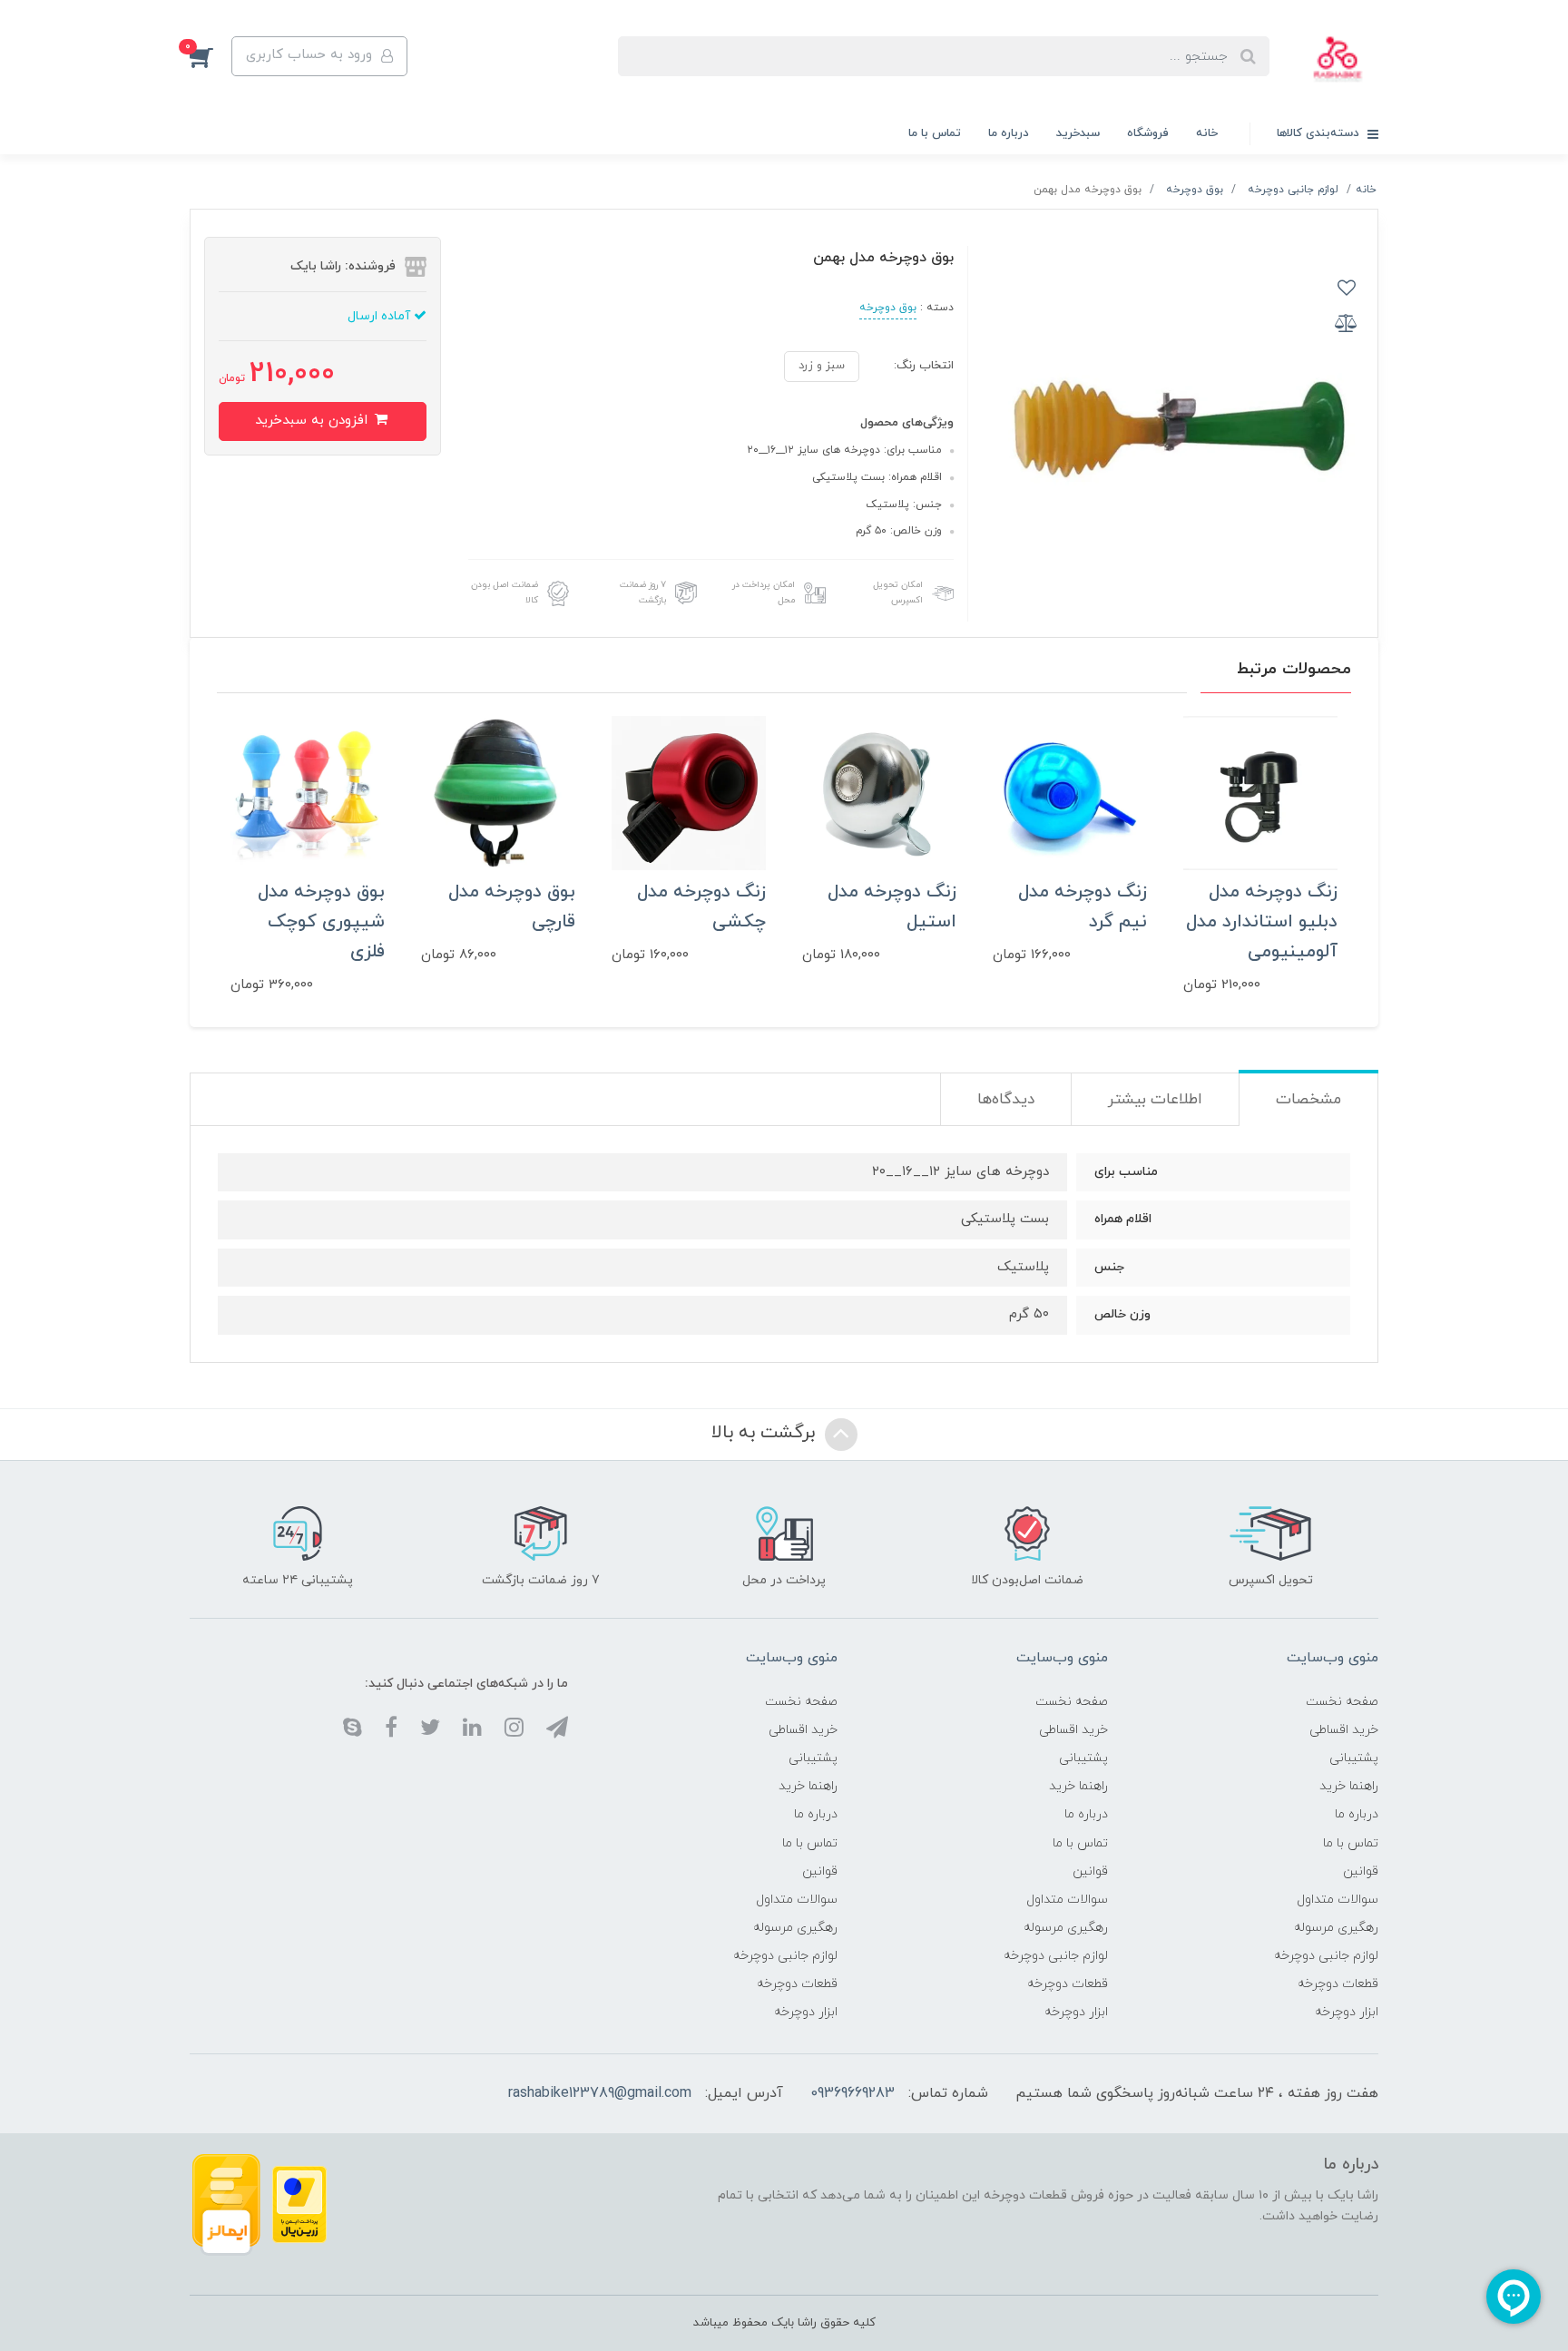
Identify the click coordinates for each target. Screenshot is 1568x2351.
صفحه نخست (1342, 1702)
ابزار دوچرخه (1347, 2012)
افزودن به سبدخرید (314, 421)
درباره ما (1009, 133)
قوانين (1361, 1871)
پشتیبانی (1354, 1758)
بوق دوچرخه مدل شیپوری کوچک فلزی (321, 922)
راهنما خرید (1349, 1786)
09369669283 (853, 2093)
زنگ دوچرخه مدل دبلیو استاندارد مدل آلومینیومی (1262, 922)
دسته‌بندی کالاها (1320, 133)
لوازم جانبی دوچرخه (1326, 1956)
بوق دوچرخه (888, 308)
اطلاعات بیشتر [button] (1155, 1100)
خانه (1207, 133)
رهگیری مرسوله (1336, 1928)
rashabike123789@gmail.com (600, 2093)
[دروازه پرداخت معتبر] (299, 2204)
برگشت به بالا (766, 1433)
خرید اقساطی (1344, 1730)
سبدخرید (1078, 133)
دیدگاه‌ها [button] (1006, 1100)
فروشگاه (1148, 133)
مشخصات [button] (1308, 1100)
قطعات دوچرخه (1338, 1984)
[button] (211, 56)
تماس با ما (935, 133)
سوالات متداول (1338, 1900)
